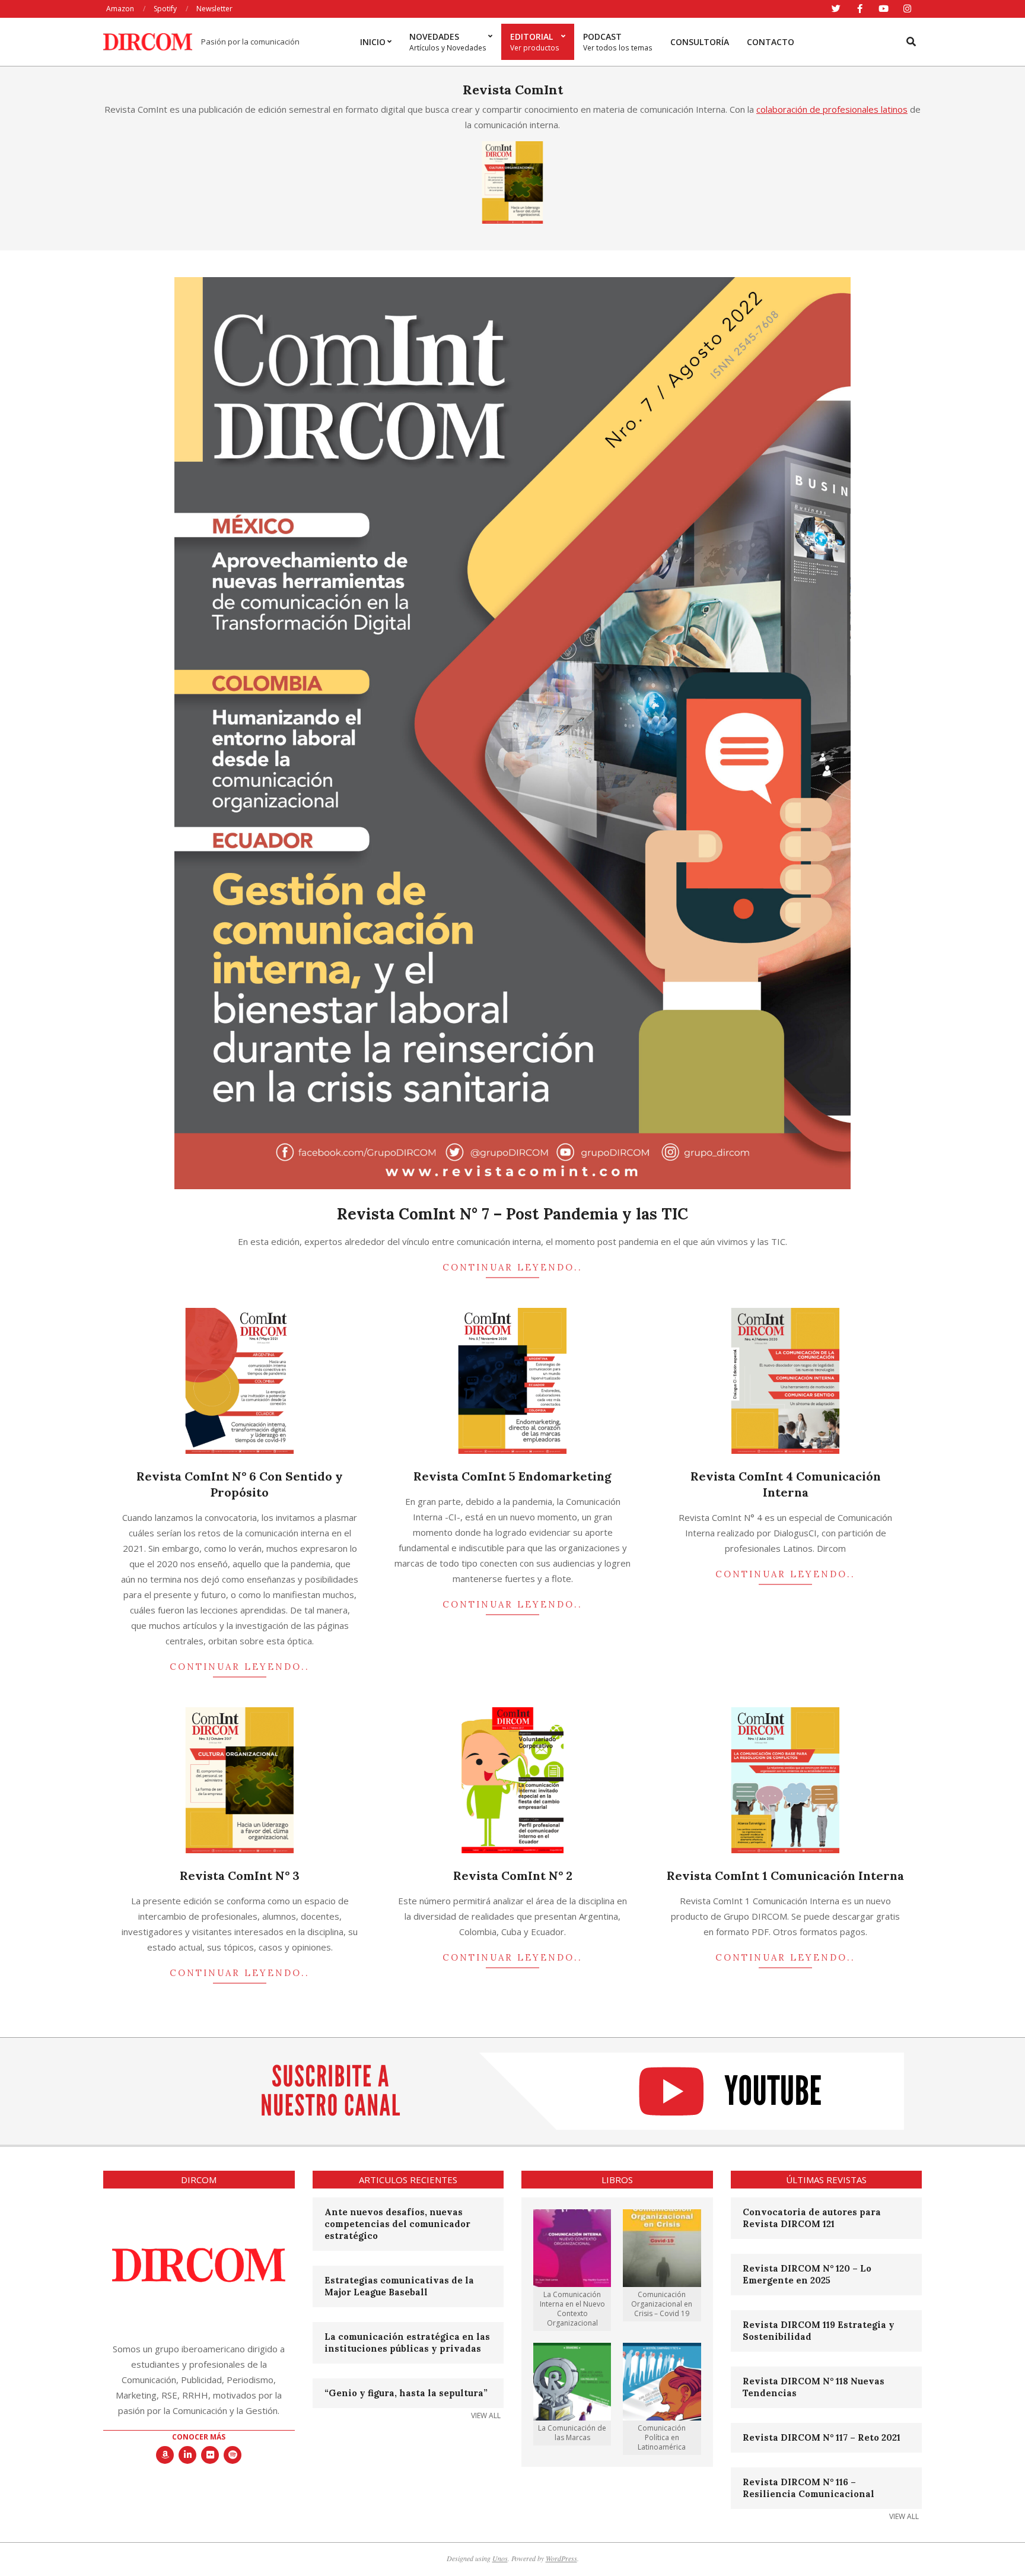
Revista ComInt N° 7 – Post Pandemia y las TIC (512, 1214)
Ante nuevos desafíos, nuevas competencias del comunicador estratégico (397, 2224)
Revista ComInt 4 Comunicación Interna (786, 1484)
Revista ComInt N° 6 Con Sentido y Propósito (240, 1484)
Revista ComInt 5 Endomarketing (512, 1476)
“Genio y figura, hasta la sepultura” (406, 2393)
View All (486, 2415)
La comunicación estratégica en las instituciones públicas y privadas (407, 2342)
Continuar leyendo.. (512, 1267)
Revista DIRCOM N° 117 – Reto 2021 (822, 2437)
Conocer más (199, 2437)
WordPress (561, 2558)
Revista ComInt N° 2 (513, 1875)
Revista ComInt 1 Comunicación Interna (785, 1875)
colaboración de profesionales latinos (832, 109)
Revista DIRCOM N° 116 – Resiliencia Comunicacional (808, 2488)
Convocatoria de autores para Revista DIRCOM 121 (812, 2218)
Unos (500, 2558)
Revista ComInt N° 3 (240, 1875)
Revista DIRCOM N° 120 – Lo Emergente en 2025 (807, 2274)
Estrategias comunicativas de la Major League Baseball (399, 2286)
